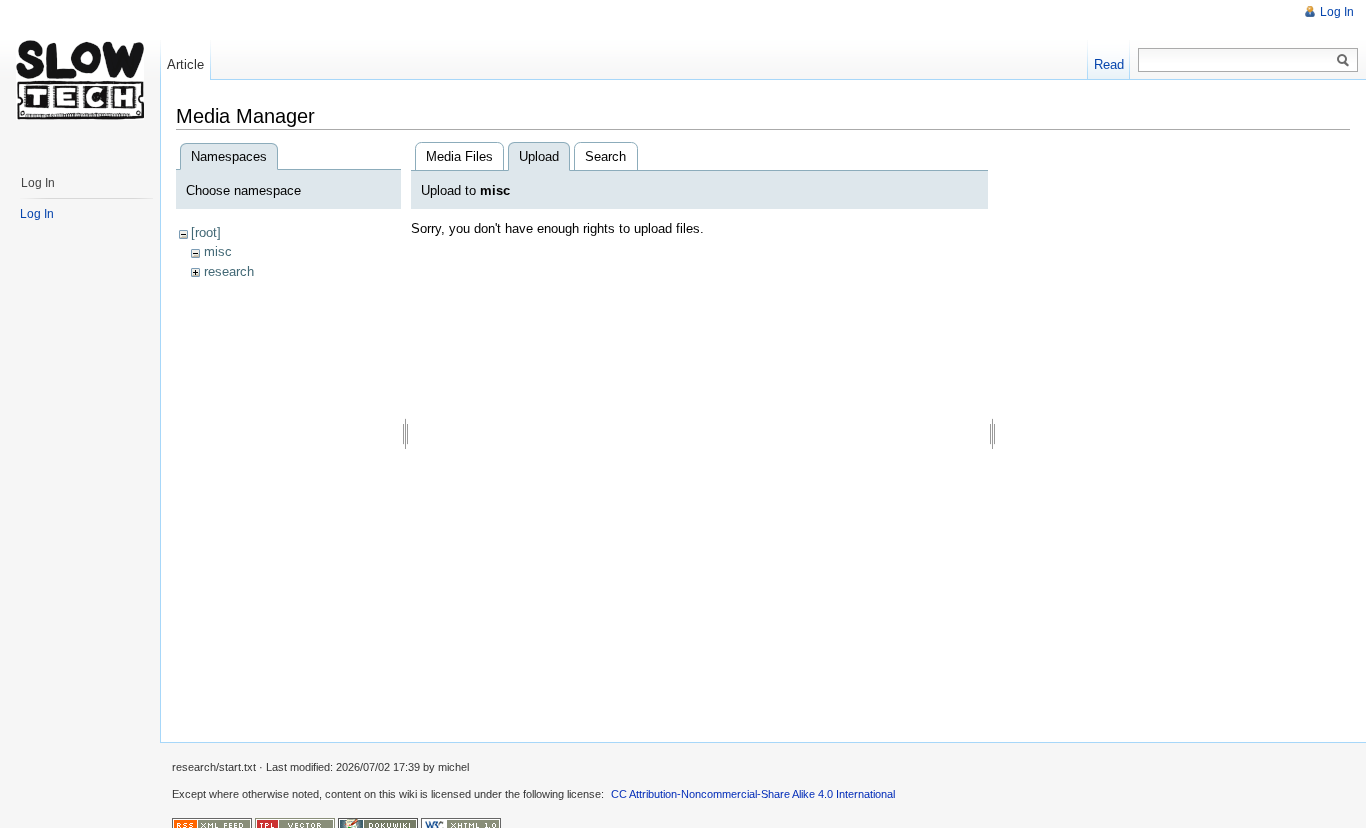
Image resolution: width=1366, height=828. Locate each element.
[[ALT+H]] (80, 80)
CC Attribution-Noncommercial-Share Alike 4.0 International (753, 794)
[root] (206, 232)
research (229, 271)
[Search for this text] (1343, 61)
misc (218, 251)
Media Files (459, 156)
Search (605, 156)
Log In (1337, 12)
